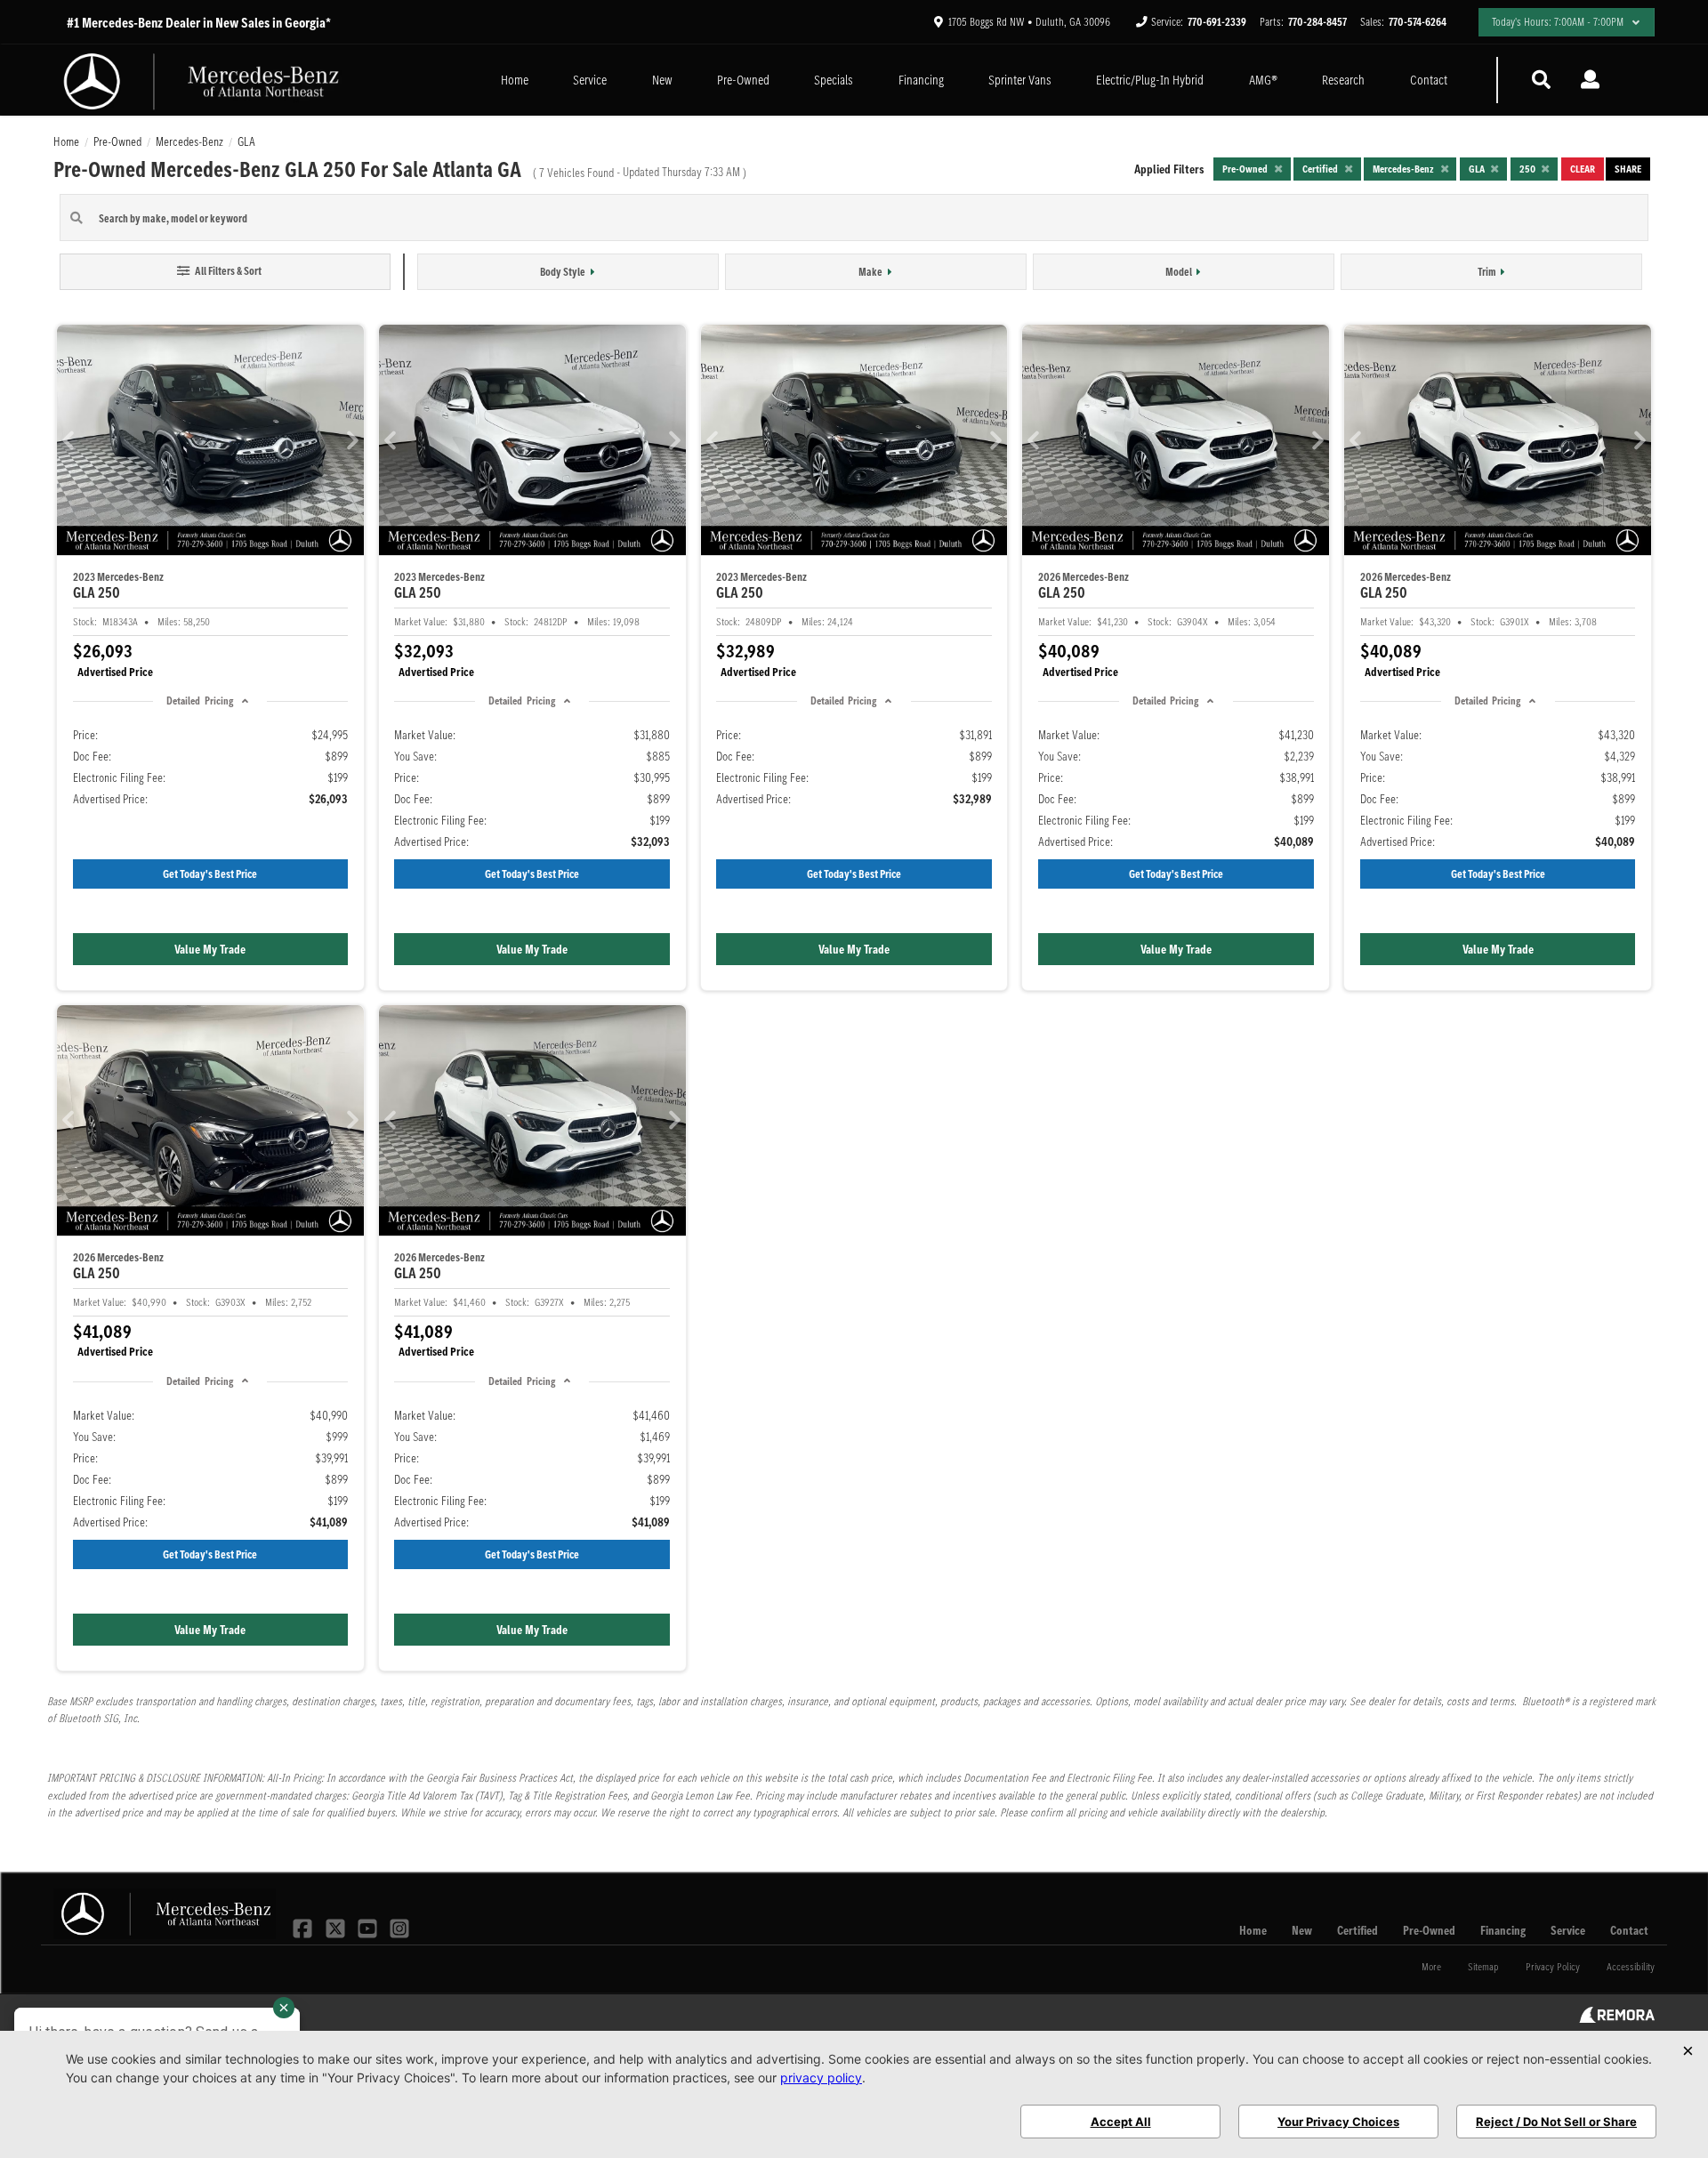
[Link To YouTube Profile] (369, 1927)
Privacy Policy (1553, 1966)
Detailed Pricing (199, 701)
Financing (921, 80)
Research (1343, 80)
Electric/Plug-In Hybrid (1150, 80)
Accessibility (1631, 1966)
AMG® (1263, 80)
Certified (1358, 1930)
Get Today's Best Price (210, 874)
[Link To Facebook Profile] (304, 1927)
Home (515, 80)
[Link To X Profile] (336, 1927)
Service (590, 80)
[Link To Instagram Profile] (399, 1927)
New (662, 80)
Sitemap (1483, 1966)
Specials (834, 80)
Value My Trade (210, 949)
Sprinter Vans (1020, 80)
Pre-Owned (743, 80)
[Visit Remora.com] (1617, 2018)
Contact (1429, 80)
